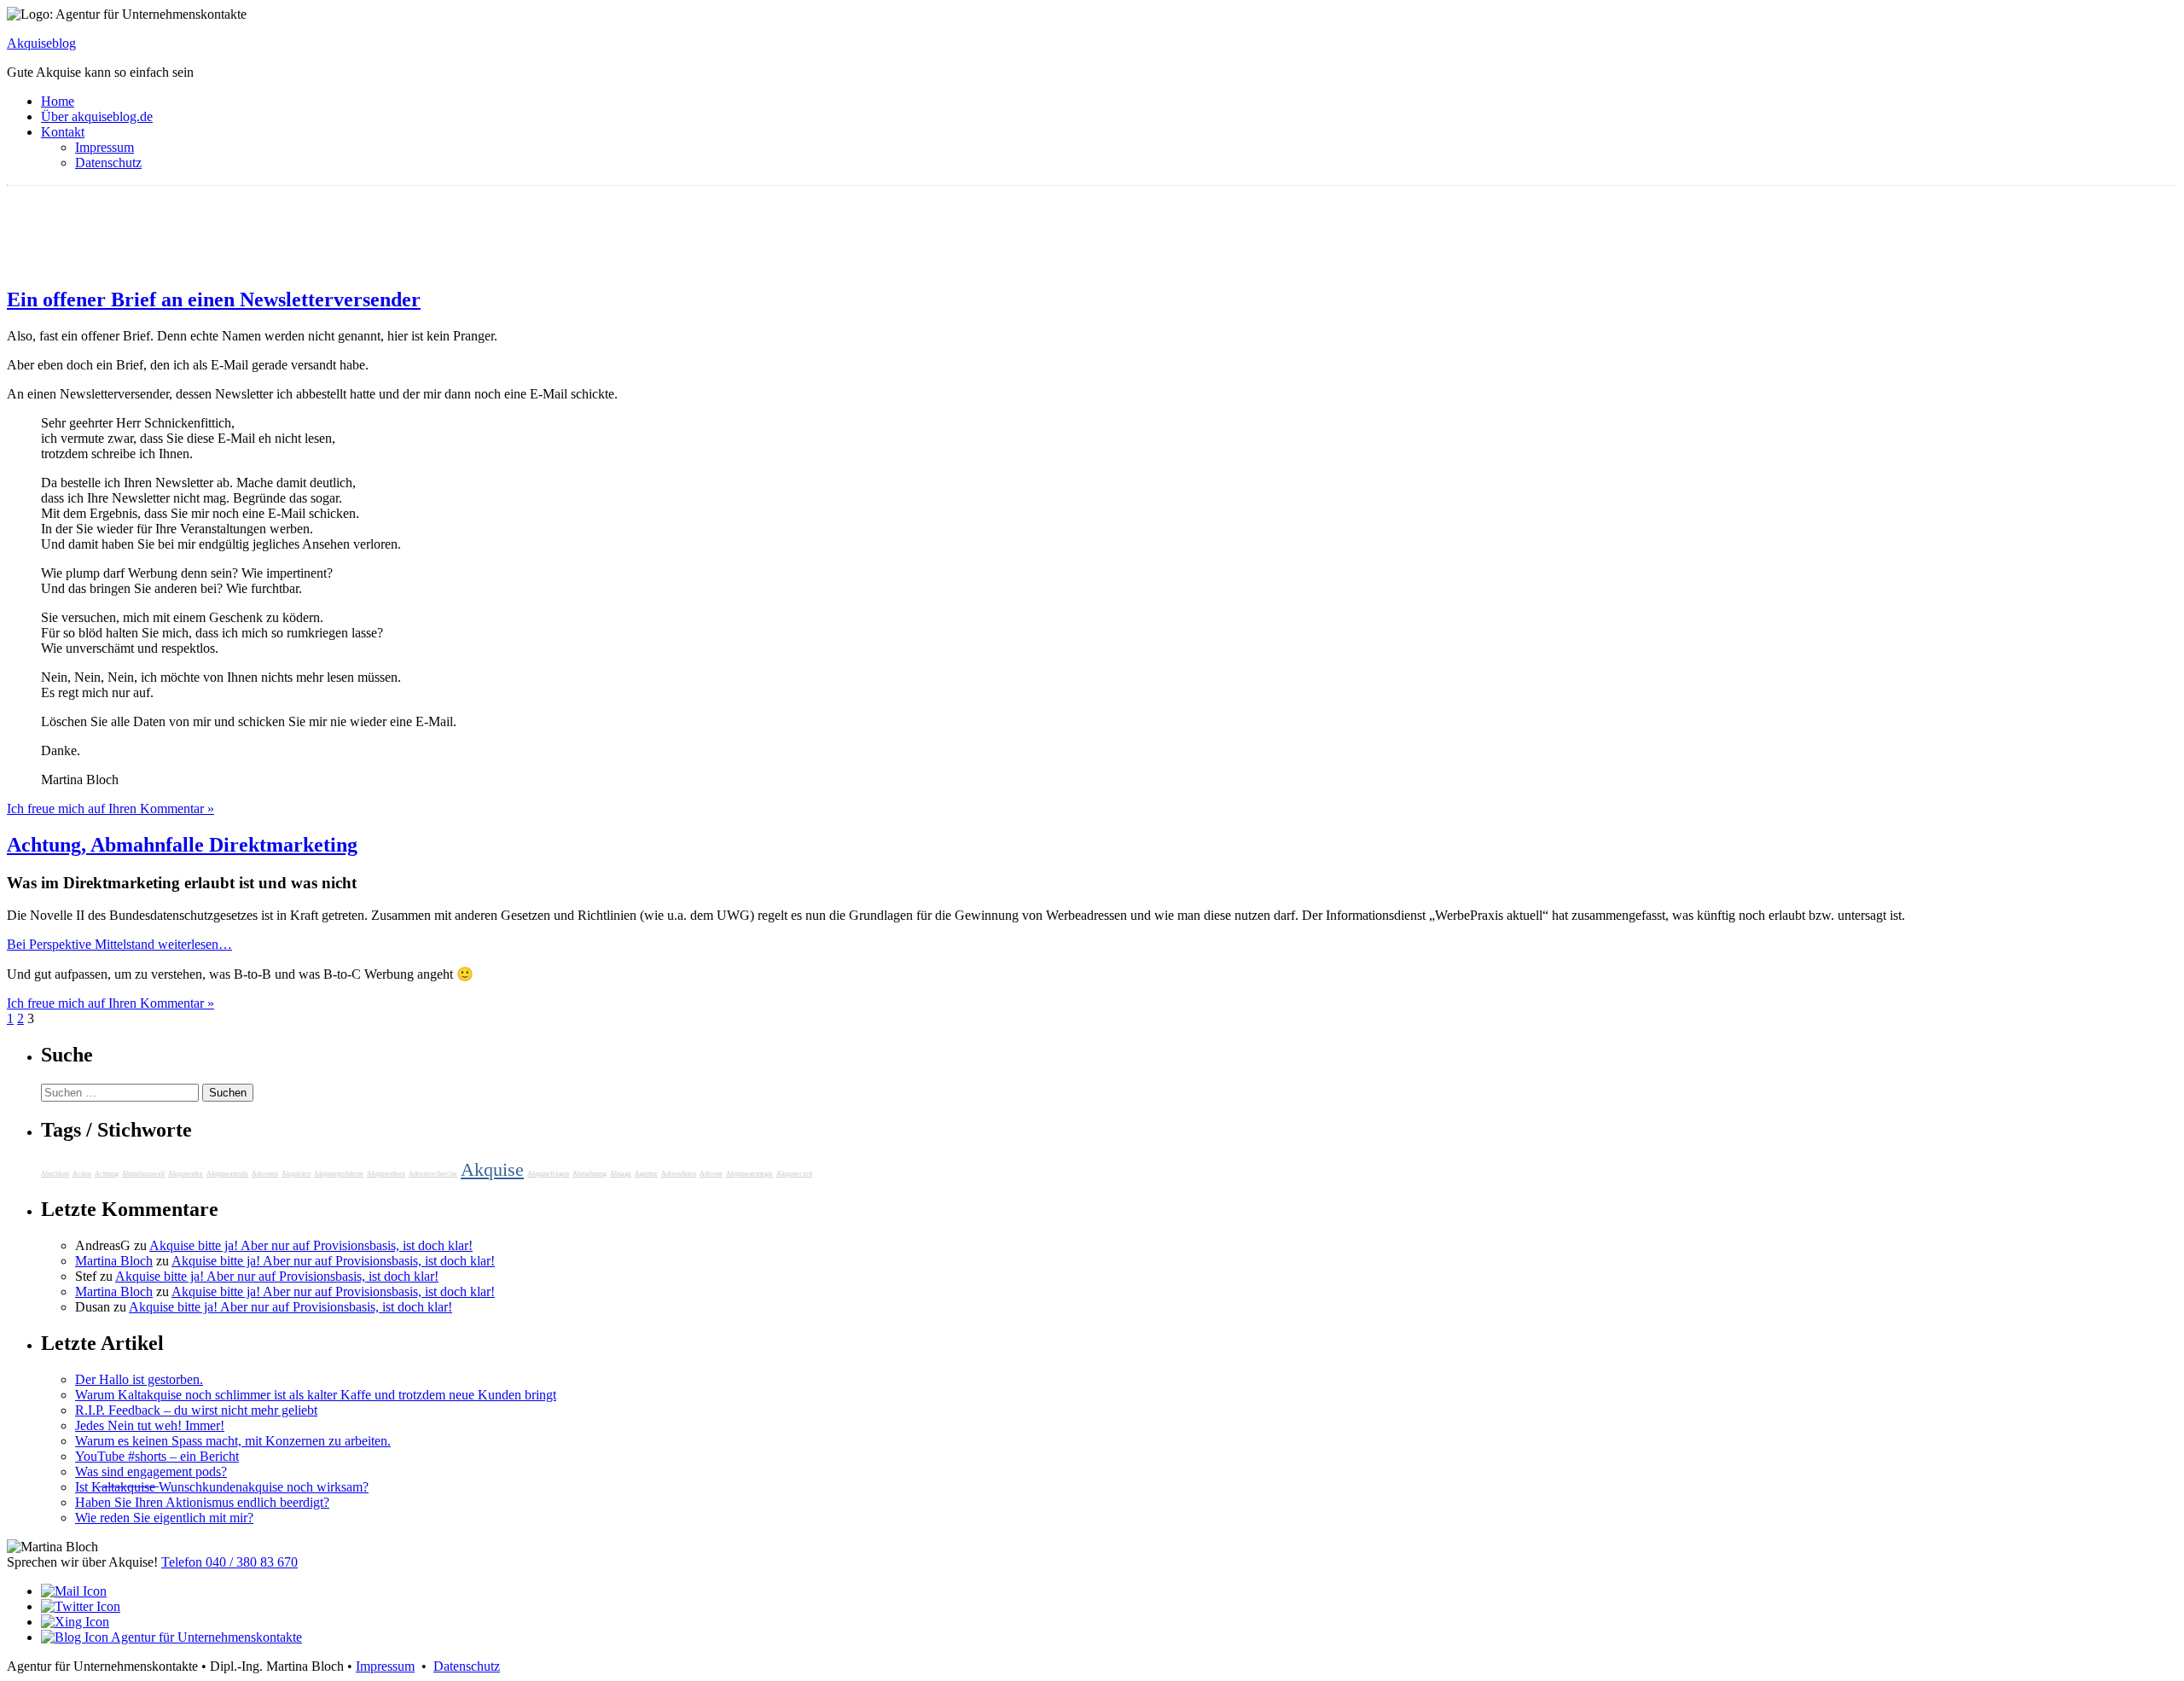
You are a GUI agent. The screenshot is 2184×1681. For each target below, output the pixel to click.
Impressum (105, 147)
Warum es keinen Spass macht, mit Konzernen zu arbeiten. (233, 1441)
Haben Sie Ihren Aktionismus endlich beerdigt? (202, 1502)
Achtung (107, 1174)
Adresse (711, 1174)
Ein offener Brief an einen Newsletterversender (214, 300)
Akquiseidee (186, 1174)
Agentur (646, 1174)
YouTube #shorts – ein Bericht (157, 1456)
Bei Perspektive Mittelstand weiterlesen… (119, 944)
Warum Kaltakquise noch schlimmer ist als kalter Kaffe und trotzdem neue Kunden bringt (316, 1395)
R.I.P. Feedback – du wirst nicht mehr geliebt (196, 1410)
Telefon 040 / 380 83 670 (229, 1562)
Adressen (265, 1174)
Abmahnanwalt (143, 1174)
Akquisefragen (548, 1174)
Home (58, 101)
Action (82, 1174)
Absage (621, 1174)
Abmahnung (590, 1174)
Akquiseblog (41, 43)
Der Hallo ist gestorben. (139, 1379)
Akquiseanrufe (227, 1174)
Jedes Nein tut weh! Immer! (150, 1425)
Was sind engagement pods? (151, 1472)
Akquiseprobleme (339, 1174)
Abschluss (55, 1174)
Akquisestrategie (749, 1174)
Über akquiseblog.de (97, 116)
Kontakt (63, 132)
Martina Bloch (114, 1261)
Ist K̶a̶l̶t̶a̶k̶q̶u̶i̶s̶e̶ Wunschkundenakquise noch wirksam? (222, 1487)
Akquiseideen (386, 1174)
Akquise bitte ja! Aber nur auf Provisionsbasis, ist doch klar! (311, 1245)
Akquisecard (794, 1174)
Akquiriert (296, 1174)
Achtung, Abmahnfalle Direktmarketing (182, 845)
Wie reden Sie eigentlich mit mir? (164, 1518)
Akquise (492, 1169)
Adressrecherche (433, 1174)
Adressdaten (679, 1174)
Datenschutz (108, 163)
